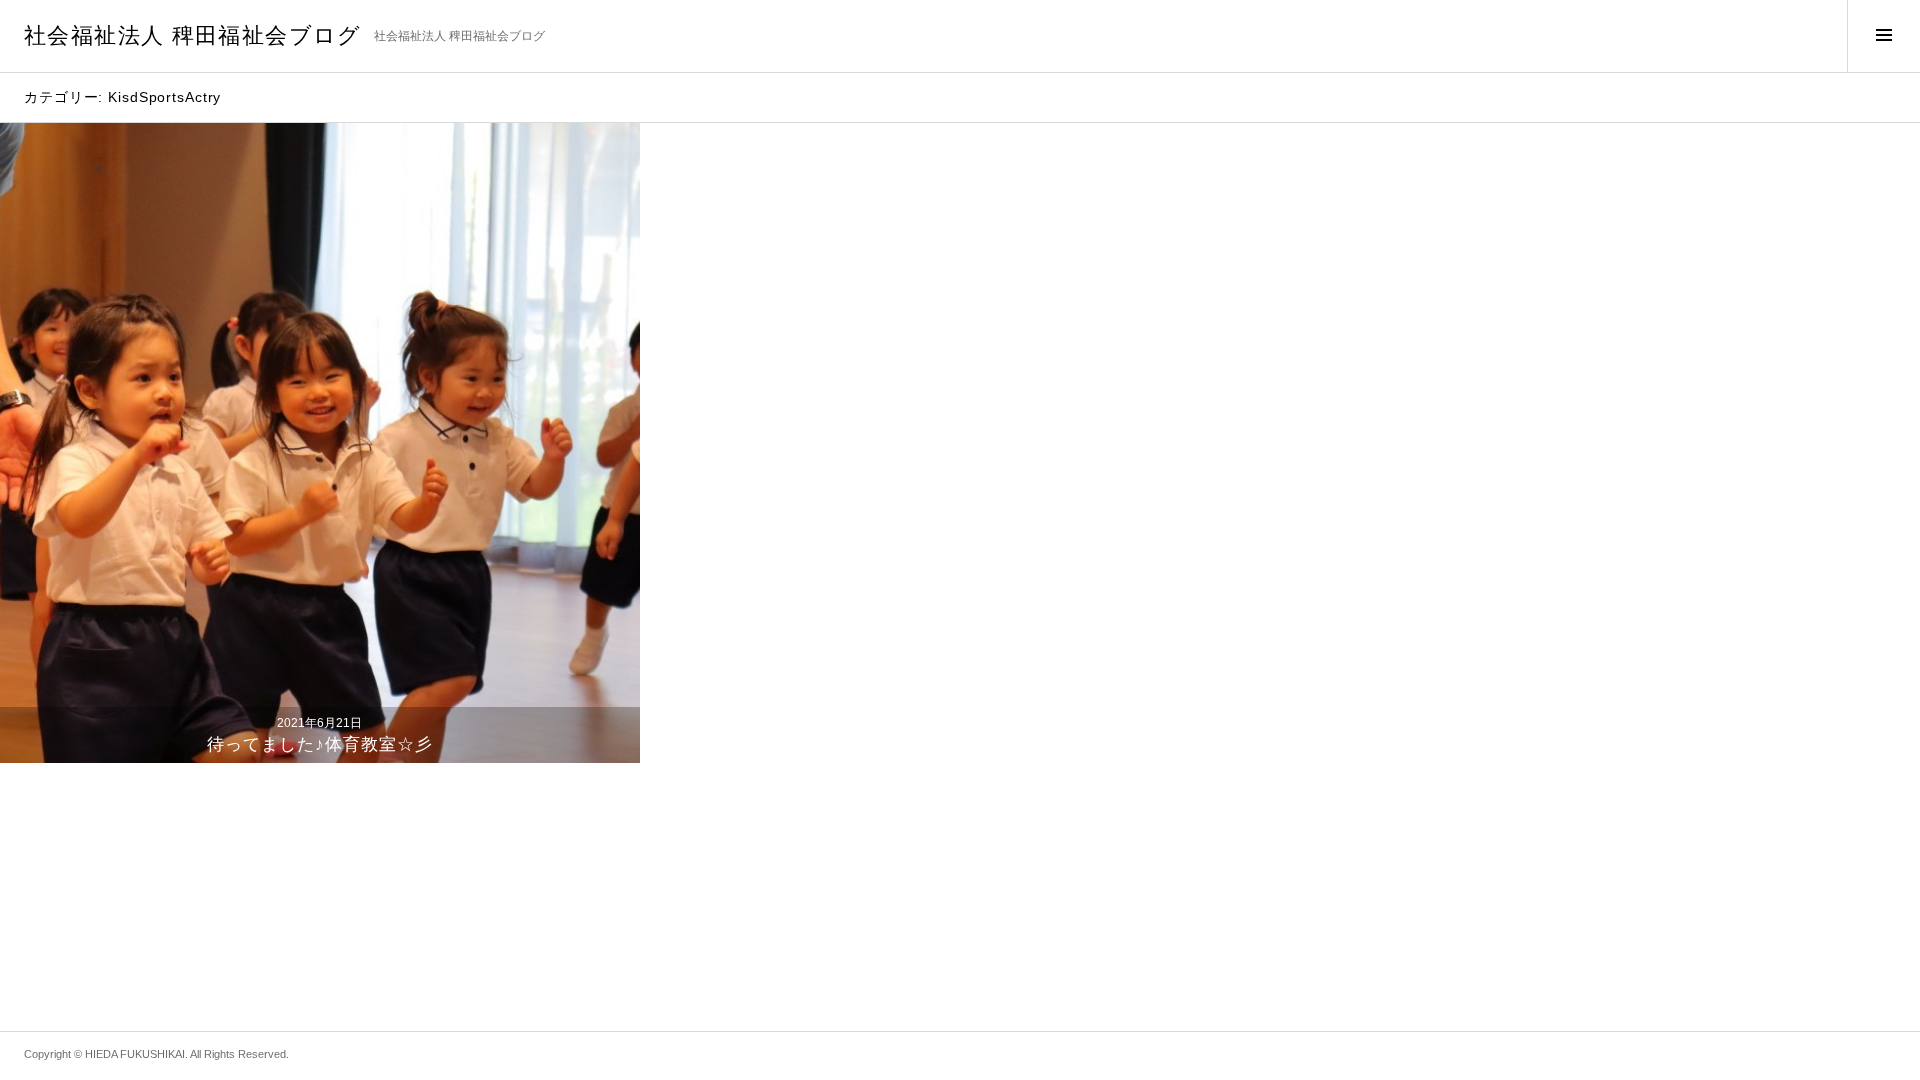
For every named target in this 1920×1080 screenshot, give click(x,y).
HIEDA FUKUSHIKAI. (136, 1054)
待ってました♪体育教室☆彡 (320, 744)
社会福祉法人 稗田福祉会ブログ (193, 35)
